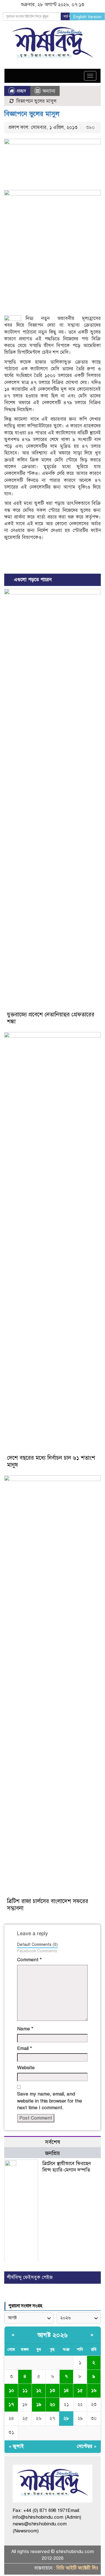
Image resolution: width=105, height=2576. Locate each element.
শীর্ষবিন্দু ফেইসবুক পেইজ (30, 2277)
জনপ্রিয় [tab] (53, 2153)
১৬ (94, 2390)
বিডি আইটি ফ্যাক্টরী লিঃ (77, 2568)
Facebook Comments (37, 1951)
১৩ (52, 2390)
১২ (39, 2390)
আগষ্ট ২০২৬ (53, 2335)
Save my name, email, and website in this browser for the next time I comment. (50, 2101)
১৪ (66, 2390)
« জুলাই (16, 2446)
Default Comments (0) (37, 1944)
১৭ (11, 2404)
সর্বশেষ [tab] (53, 2142)
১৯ (39, 2404)
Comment (29, 1960)
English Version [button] (87, 17)
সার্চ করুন (69, 17)
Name (25, 2029)
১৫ (80, 2390)
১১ (25, 2390)
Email (25, 2048)
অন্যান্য (49, 91)
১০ (11, 2390)
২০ (53, 2404)
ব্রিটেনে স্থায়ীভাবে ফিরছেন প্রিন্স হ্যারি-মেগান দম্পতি (67, 2167)
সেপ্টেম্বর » (87, 2446)
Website (26, 2068)
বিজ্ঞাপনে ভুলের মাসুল (32, 114)
